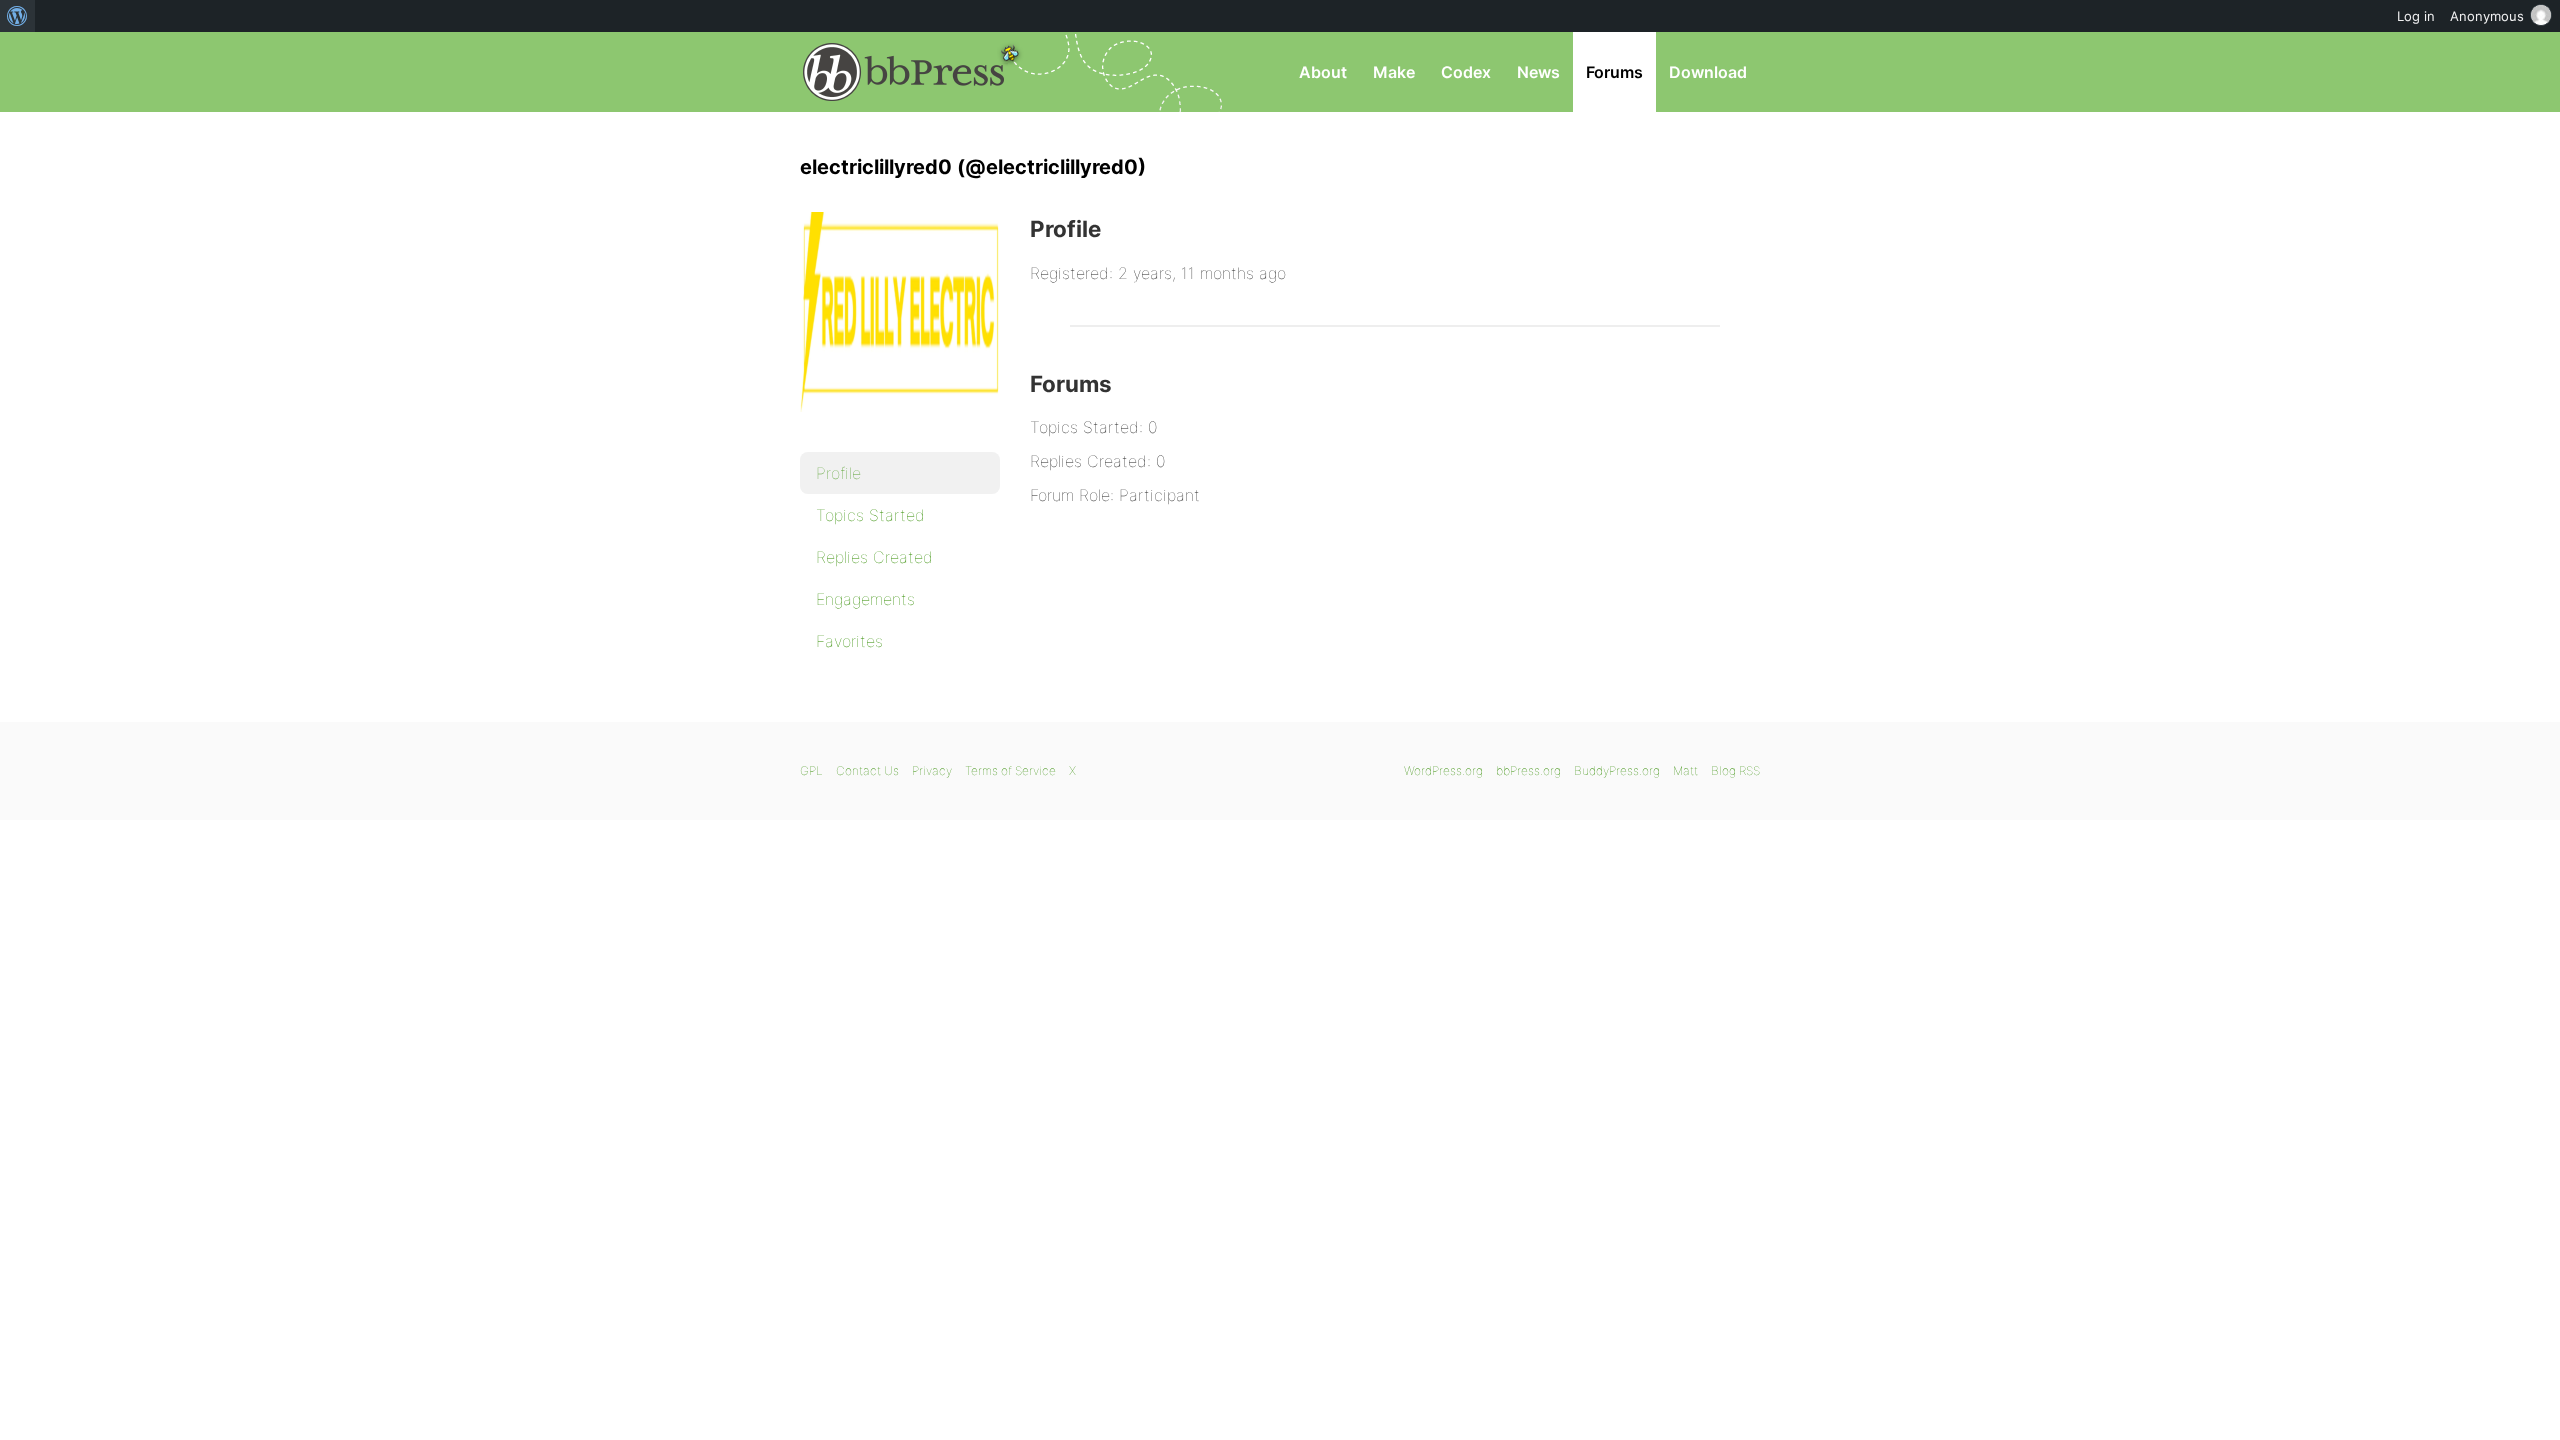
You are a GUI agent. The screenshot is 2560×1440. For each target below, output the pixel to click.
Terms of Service (1010, 770)
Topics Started (870, 515)
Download (1708, 72)
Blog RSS (1735, 770)
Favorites (849, 641)
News (1538, 72)
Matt (1685, 770)
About (1323, 72)
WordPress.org (1443, 770)
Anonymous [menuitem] (2487, 16)
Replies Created (874, 557)
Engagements (865, 599)
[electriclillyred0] (900, 426)
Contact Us (867, 770)
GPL (811, 770)
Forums (1614, 72)
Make (1394, 72)
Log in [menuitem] (2416, 16)
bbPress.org (904, 72)
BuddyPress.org (1617, 770)
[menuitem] (17, 16)
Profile (838, 473)
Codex (1466, 72)
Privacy (932, 770)
